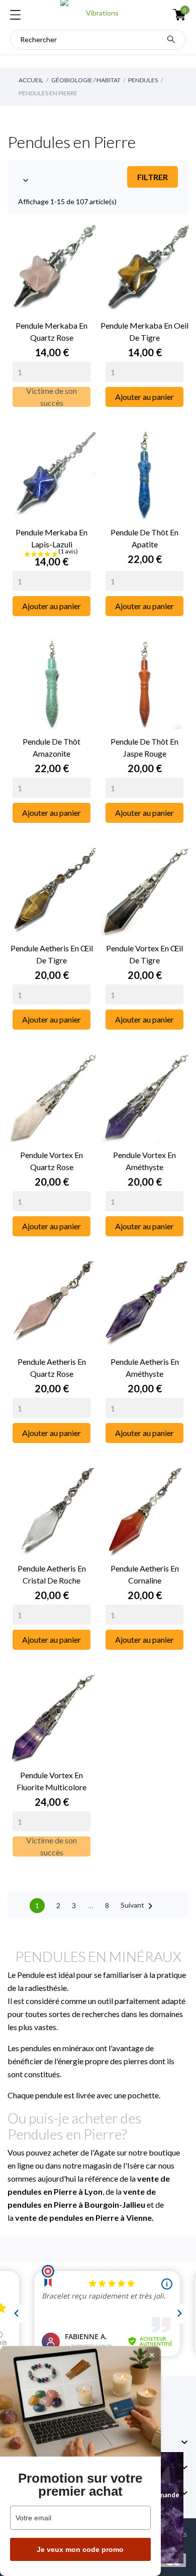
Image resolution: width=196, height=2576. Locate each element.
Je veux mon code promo (80, 2549)
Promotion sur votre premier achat (80, 2485)
